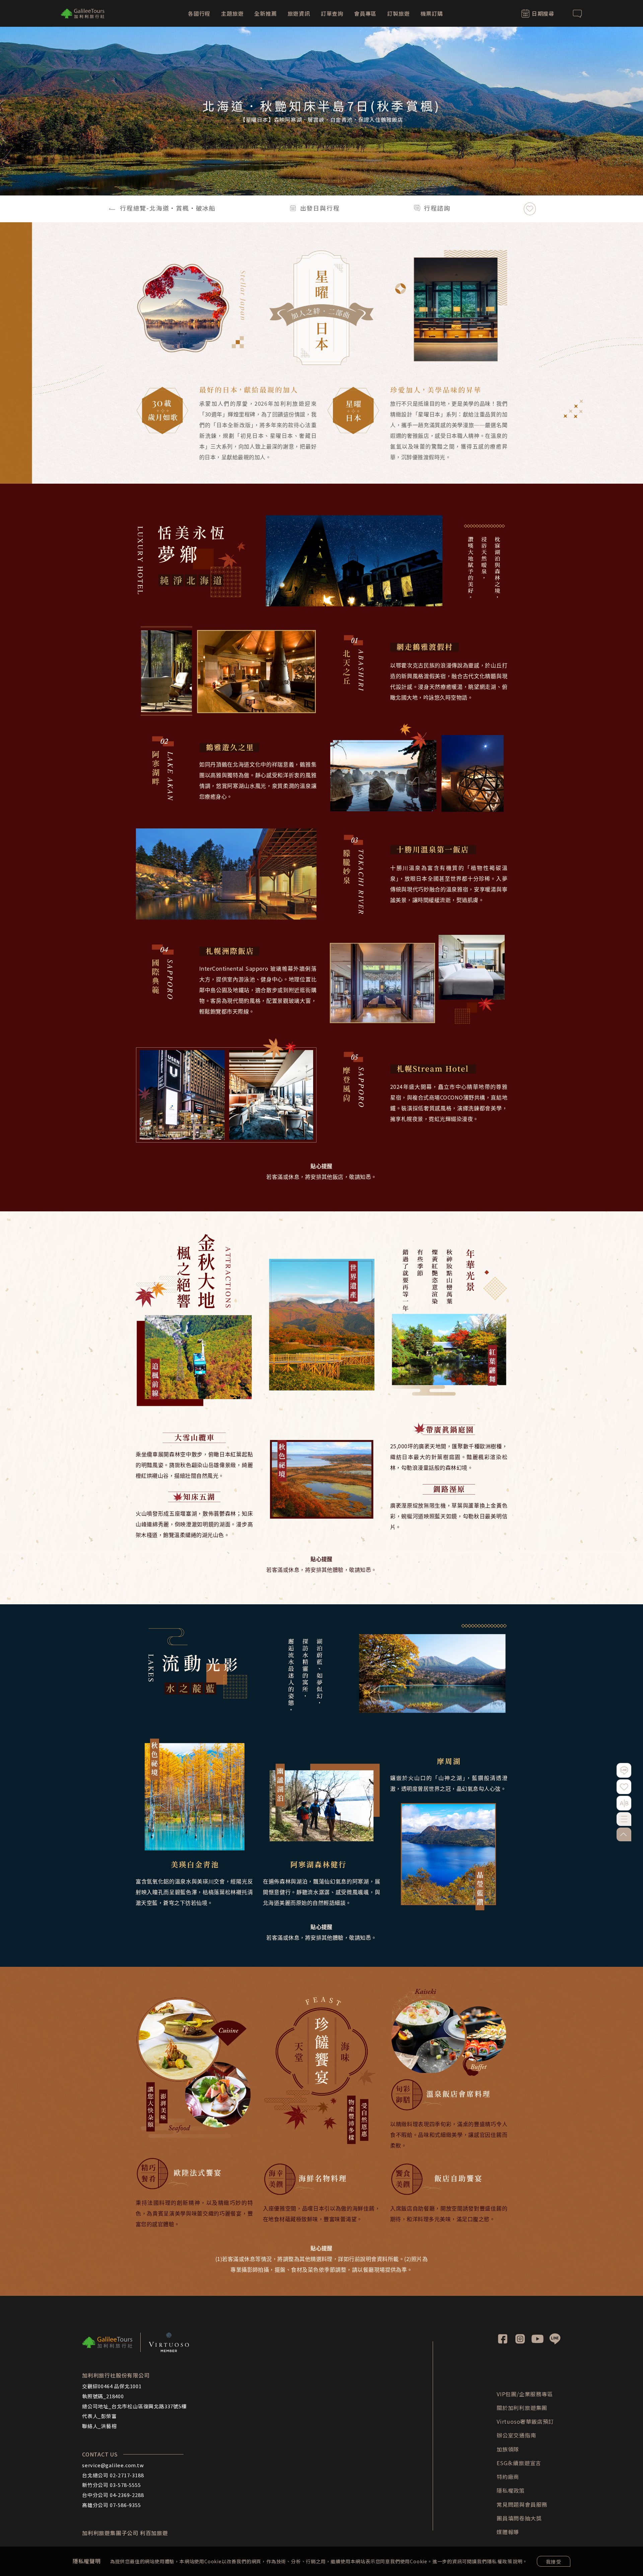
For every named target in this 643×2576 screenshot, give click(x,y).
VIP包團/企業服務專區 (525, 2394)
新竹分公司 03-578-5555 (112, 2485)
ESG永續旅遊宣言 (519, 2463)
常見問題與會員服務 (522, 2504)
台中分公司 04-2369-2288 (113, 2495)
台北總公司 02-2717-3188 (113, 2475)
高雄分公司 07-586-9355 (112, 2505)
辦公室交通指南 (516, 2435)
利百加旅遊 (154, 2533)
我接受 (554, 2562)
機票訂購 (432, 13)
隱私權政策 (500, 2561)
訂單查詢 (332, 13)
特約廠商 (508, 2477)
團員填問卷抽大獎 (519, 2518)
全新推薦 (265, 13)
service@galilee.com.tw (113, 2465)
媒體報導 (508, 2532)
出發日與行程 (320, 208)
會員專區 (365, 13)
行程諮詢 (437, 208)
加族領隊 (508, 2449)
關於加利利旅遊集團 (522, 2408)
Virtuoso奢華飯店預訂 (525, 2421)
